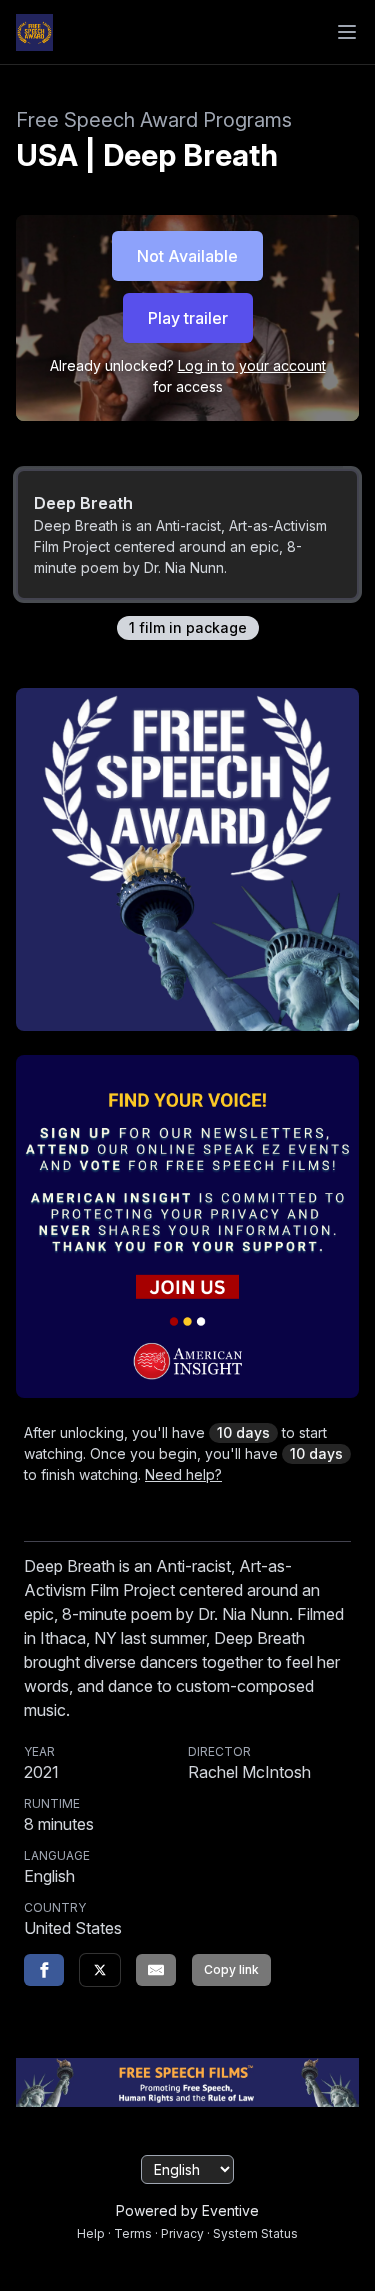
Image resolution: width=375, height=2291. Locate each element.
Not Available (187, 256)
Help (91, 2233)
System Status (255, 2233)
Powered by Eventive (187, 2210)
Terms (133, 2233)
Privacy (182, 2233)
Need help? (183, 1474)
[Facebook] (44, 1970)
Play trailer (188, 318)
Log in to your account (252, 365)
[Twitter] (100, 1970)
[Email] (156, 1970)
